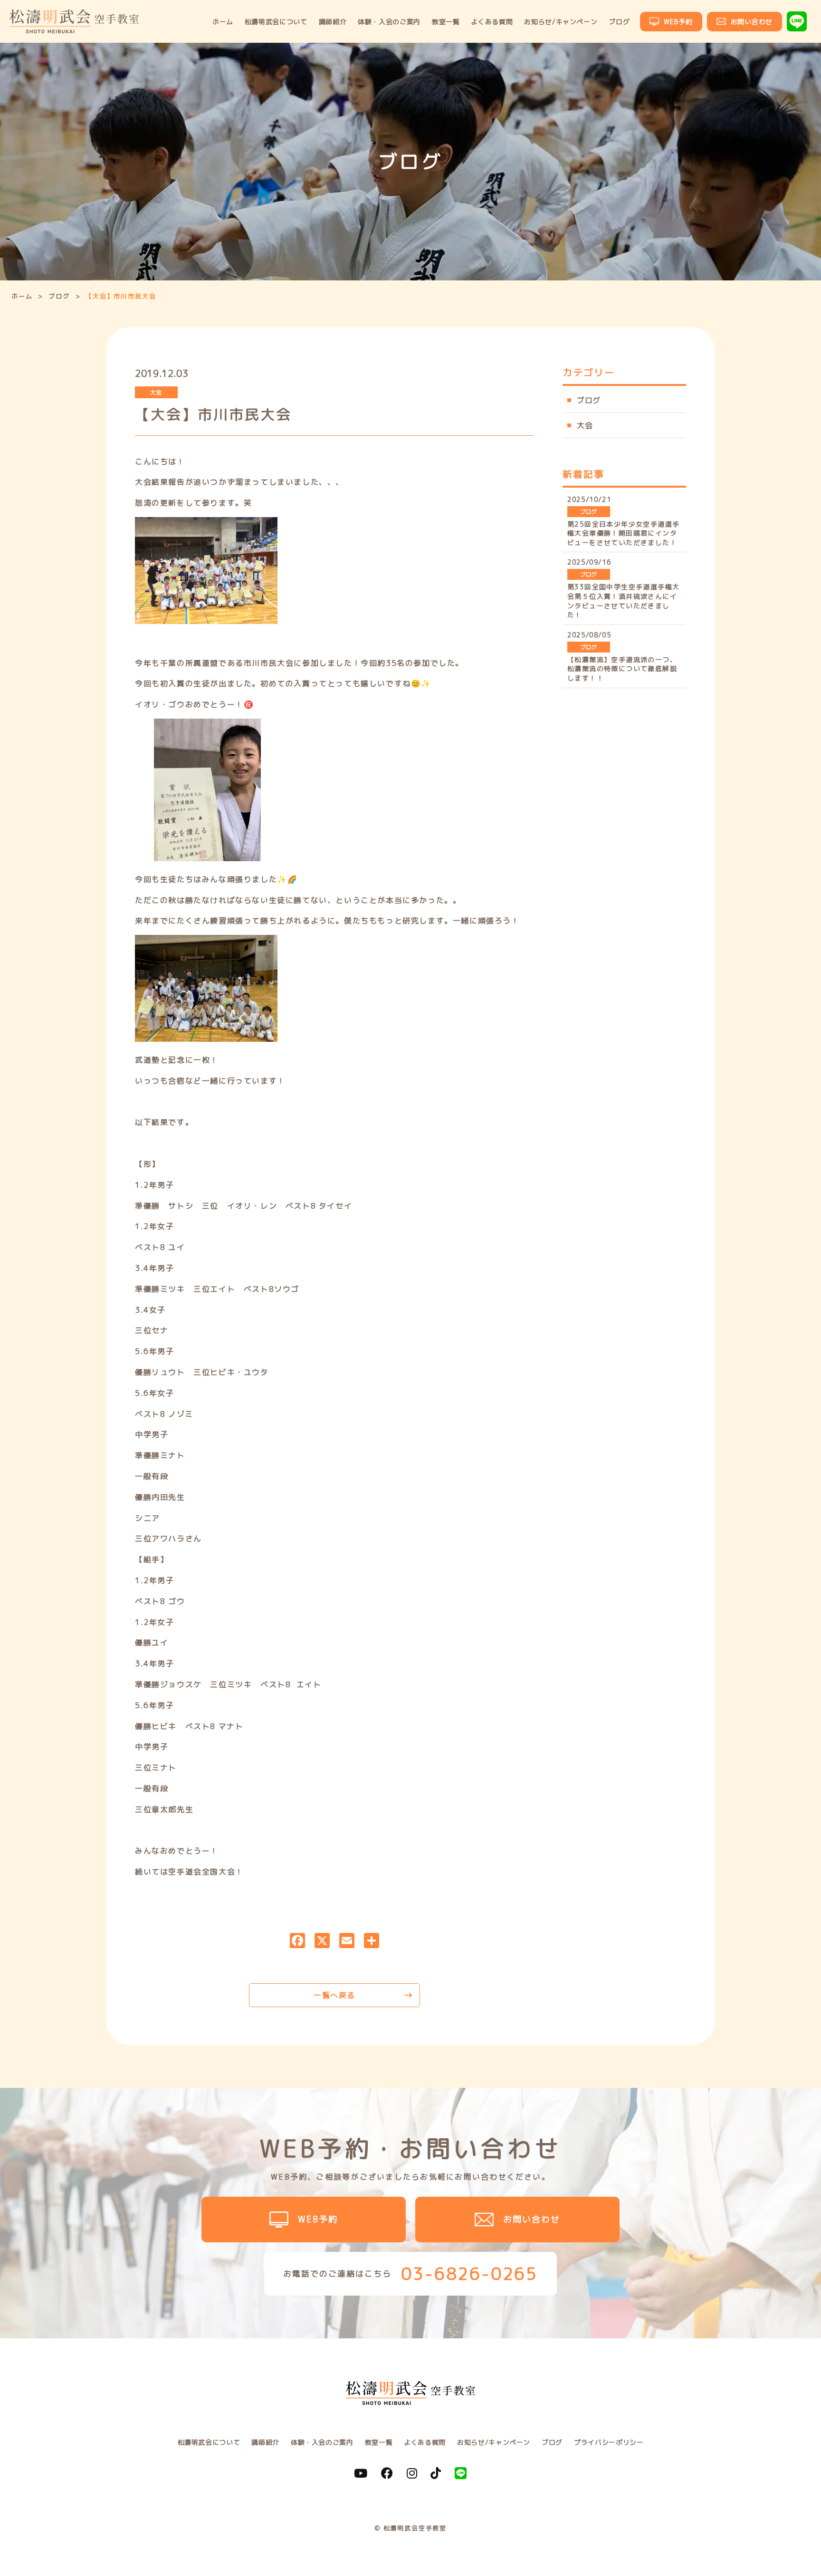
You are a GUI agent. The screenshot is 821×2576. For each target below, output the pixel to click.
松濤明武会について (276, 22)
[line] (461, 2473)
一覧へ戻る (334, 1995)
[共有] (372, 1942)
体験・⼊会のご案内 (389, 22)
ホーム (223, 22)
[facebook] (387, 2473)
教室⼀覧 (446, 22)
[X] (322, 1942)
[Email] (347, 1942)
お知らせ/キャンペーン (561, 22)
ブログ (619, 22)
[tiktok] (436, 2473)
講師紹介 (333, 22)
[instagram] (412, 2473)
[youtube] (361, 2473)
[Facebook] (297, 1942)
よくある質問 (492, 22)
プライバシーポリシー (609, 2442)
